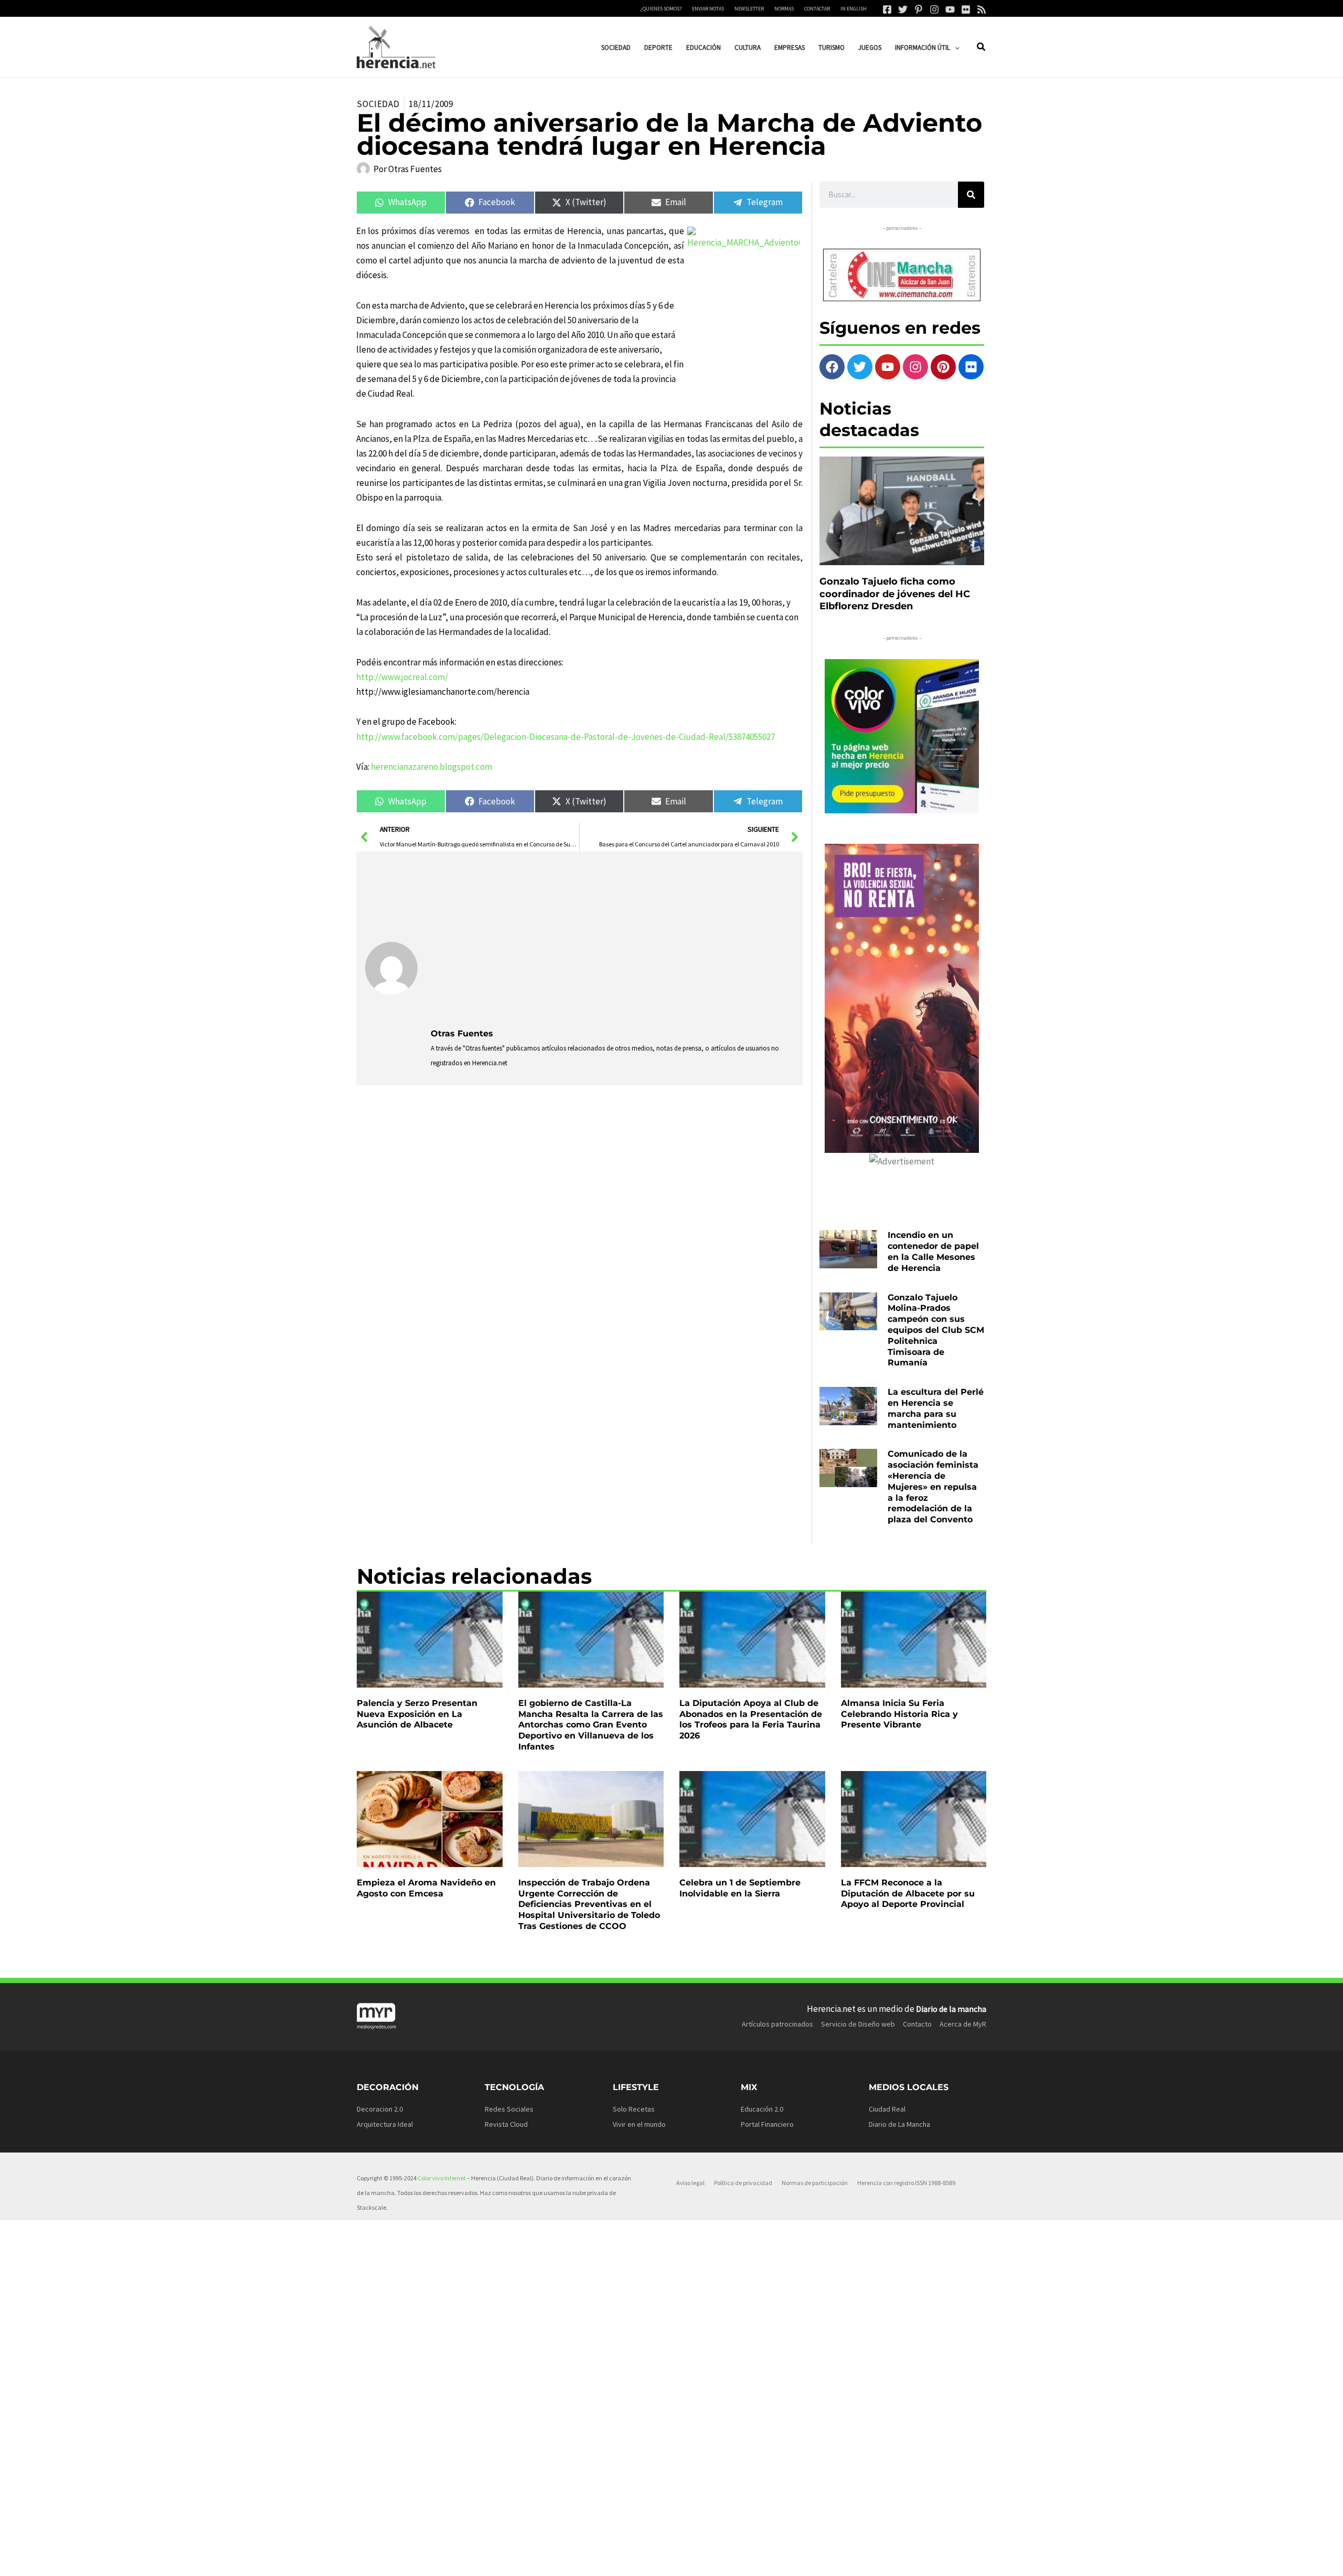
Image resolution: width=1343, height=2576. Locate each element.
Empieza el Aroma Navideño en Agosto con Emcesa (426, 1888)
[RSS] (982, 9)
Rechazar (840, 2560)
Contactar (817, 9)
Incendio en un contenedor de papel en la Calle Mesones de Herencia (933, 1251)
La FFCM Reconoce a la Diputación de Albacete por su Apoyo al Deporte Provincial (908, 1894)
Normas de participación (815, 2183)
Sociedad (378, 104)
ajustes (687, 2564)
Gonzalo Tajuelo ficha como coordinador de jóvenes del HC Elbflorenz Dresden (895, 594)
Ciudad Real (887, 2109)
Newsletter (749, 9)
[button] (955, 47)
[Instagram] (934, 9)
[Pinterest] (919, 9)
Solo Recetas (634, 2109)
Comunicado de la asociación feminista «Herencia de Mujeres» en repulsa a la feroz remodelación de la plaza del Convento (933, 1487)
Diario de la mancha (951, 2009)
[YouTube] (950, 9)
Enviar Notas (708, 9)
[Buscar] (971, 195)
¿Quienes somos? (661, 9)
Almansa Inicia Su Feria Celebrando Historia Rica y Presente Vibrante (899, 1714)
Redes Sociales (509, 2109)
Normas (784, 9)
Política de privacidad (743, 2183)
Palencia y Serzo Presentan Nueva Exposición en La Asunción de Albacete (417, 1714)
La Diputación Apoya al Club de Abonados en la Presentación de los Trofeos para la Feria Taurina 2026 (751, 1719)
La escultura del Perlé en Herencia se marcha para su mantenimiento (936, 1408)
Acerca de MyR (963, 2024)
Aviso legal (690, 2183)
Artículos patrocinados (777, 2024)
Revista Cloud (506, 2124)
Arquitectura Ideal (385, 2124)
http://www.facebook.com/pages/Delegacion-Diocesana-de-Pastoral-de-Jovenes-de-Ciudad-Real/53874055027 (566, 737)
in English (854, 9)
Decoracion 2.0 (380, 2109)
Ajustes (906, 2560)
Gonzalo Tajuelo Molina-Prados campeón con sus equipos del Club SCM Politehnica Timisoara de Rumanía (936, 1330)
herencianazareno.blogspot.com (431, 767)
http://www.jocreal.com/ (402, 677)
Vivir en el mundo (639, 2124)
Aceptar (774, 2560)
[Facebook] (887, 9)
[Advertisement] (612, 939)
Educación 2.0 (762, 2109)
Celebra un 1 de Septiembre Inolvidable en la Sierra (740, 1888)
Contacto (917, 2024)
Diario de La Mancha (899, 2124)
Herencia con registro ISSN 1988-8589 (906, 2183)
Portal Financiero (767, 2124)
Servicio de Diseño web (858, 2024)
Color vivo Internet (442, 2178)
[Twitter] (903, 9)
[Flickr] (966, 9)
